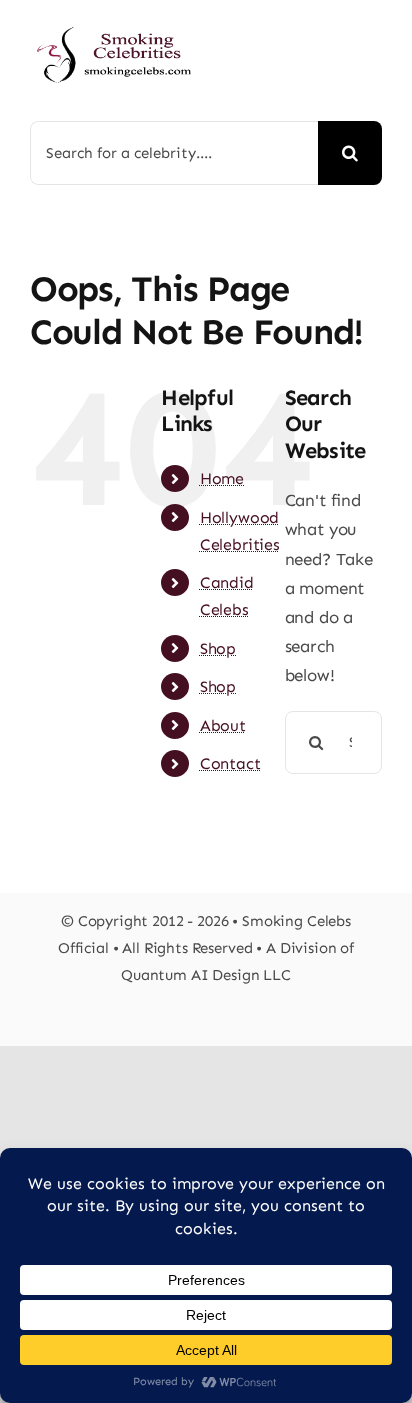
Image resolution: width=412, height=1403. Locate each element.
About (223, 725)
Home (222, 478)
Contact (230, 763)
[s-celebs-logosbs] (114, 20)
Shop (218, 648)
